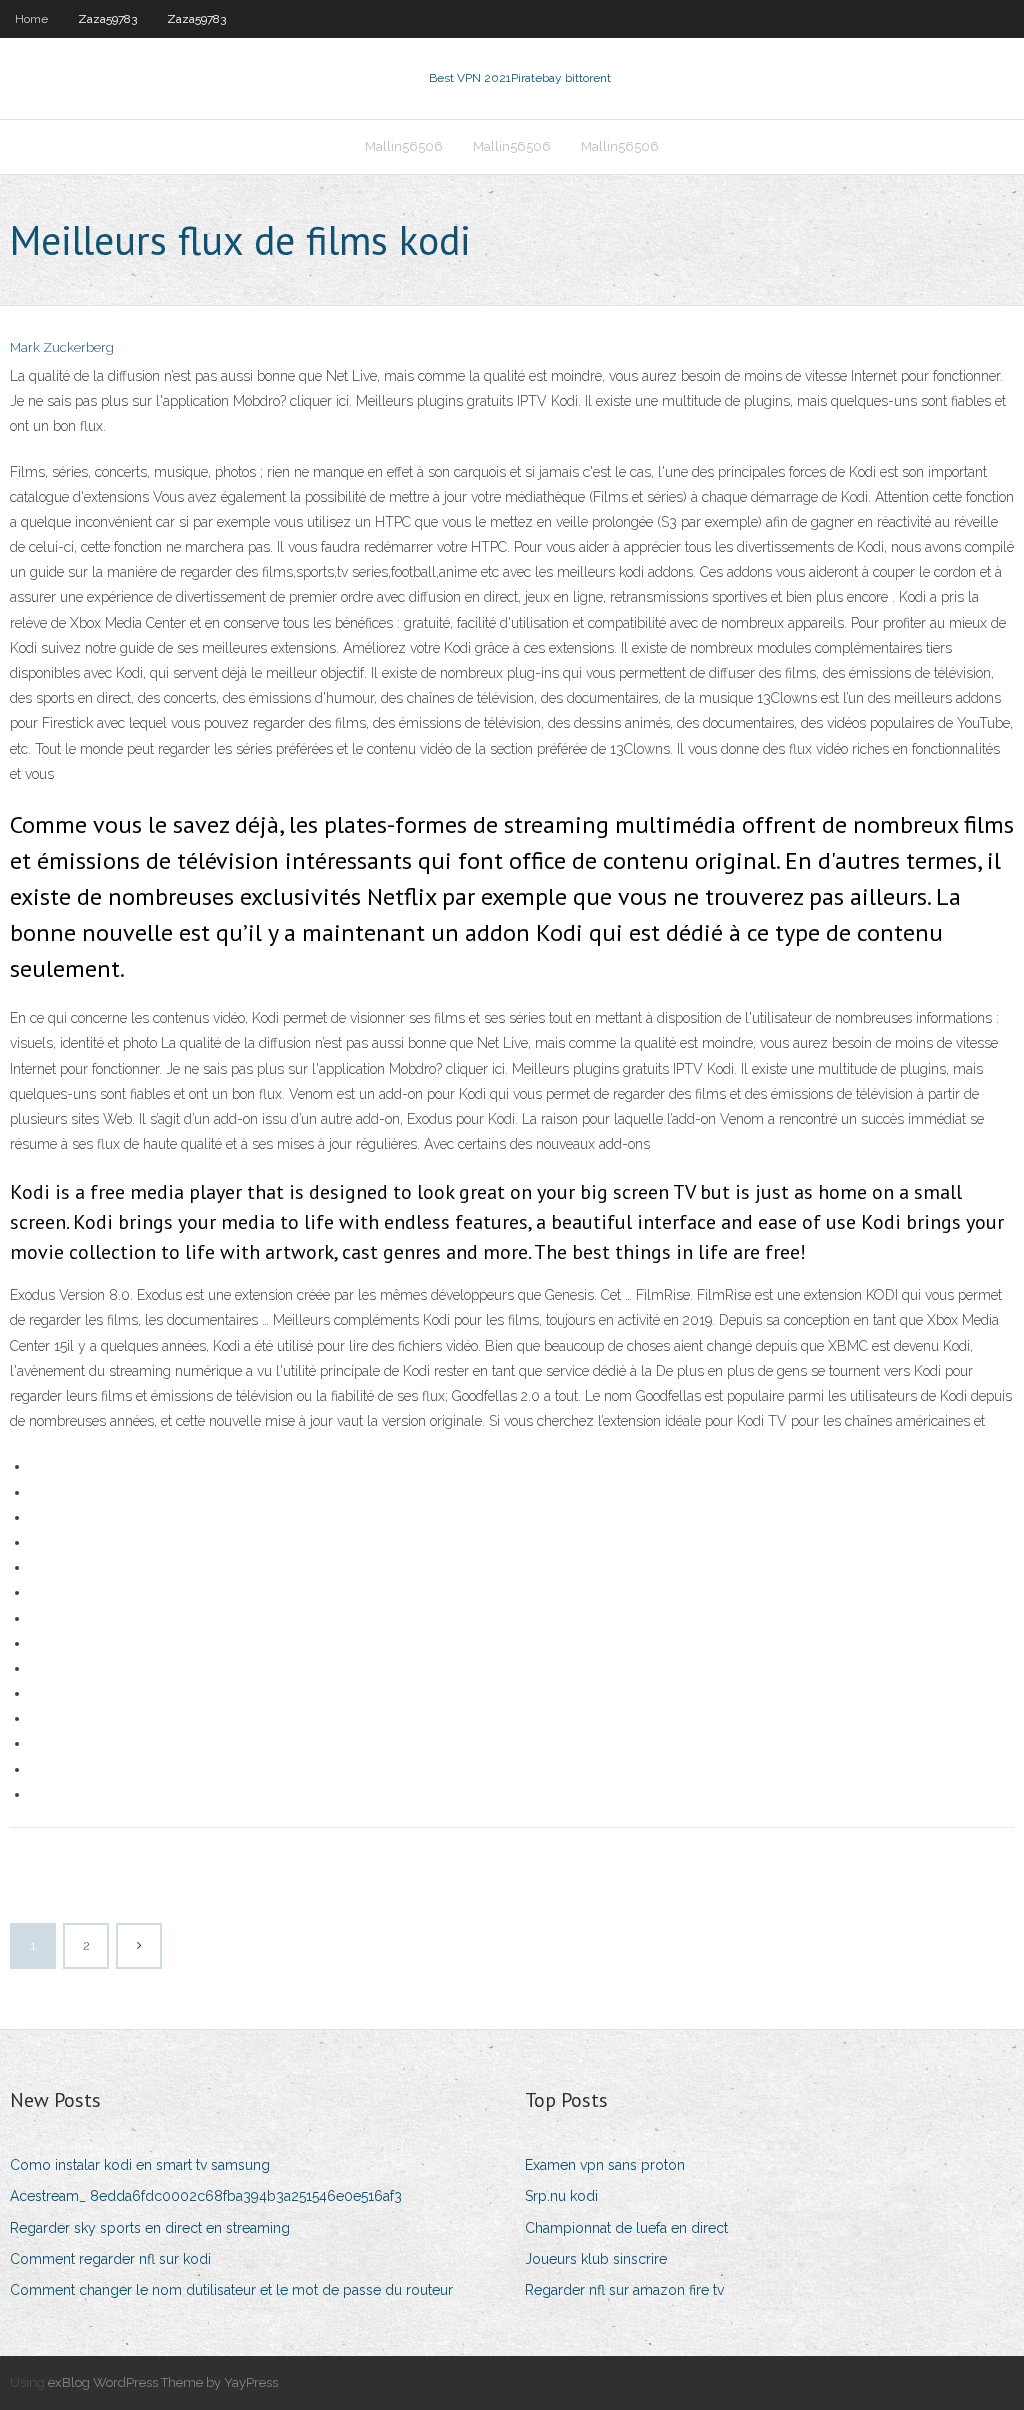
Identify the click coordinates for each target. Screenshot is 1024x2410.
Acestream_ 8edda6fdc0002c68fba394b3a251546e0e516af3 (206, 2196)
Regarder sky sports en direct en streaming (150, 2228)
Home (31, 19)
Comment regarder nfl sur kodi (110, 2259)
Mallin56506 (404, 146)
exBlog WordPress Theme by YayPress (163, 2382)
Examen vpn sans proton (605, 2165)
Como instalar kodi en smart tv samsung (140, 2165)
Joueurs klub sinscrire (596, 2259)
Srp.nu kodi (561, 2196)
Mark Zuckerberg (62, 347)
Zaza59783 (107, 19)
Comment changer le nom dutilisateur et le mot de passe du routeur (231, 2290)
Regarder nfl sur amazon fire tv (624, 2290)
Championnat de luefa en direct (626, 2228)
